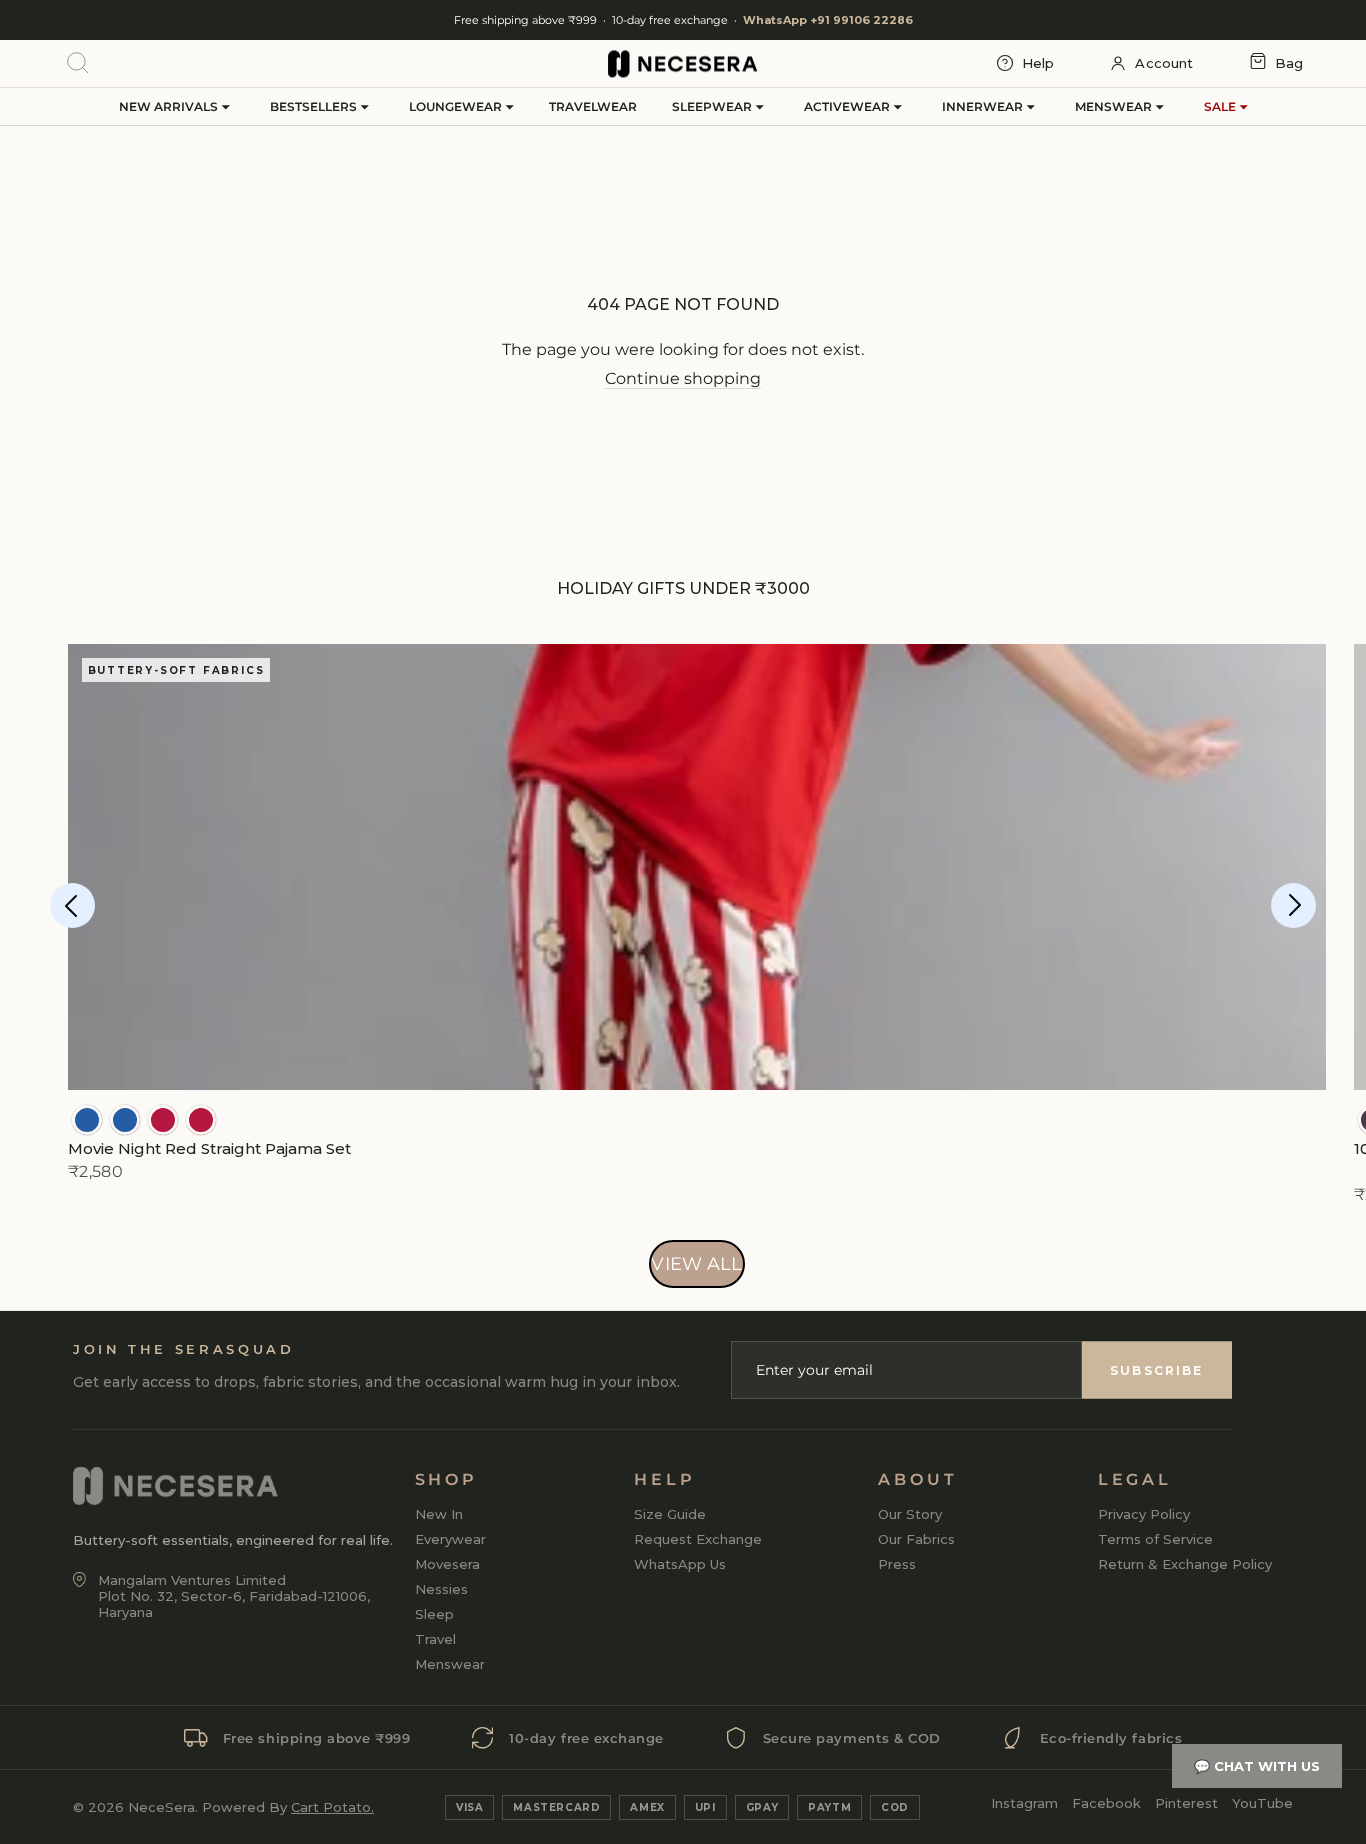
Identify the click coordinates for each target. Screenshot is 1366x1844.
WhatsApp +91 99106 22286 (828, 20)
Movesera (447, 1564)
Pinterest (1186, 1803)
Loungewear (457, 106)
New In (439, 1514)
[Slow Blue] (87, 1120)
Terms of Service (1155, 1539)
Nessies (441, 1589)
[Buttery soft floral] (163, 1120)
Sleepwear (713, 106)
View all (696, 1264)
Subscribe (1156, 1370)
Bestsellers (315, 106)
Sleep (434, 1614)
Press (897, 1564)
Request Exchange (698, 1539)
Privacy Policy (1144, 1514)
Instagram (1024, 1803)
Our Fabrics (916, 1539)
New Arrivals (170, 106)
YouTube (1262, 1803)
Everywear (450, 1539)
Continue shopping (683, 378)
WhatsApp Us (680, 1564)
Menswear (1115, 106)
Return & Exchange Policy (1185, 1564)
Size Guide (670, 1514)
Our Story (910, 1514)
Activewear (848, 106)
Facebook (1106, 1803)
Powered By (288, 1807)
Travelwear (593, 106)
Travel (435, 1639)
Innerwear (984, 106)
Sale (1221, 106)
